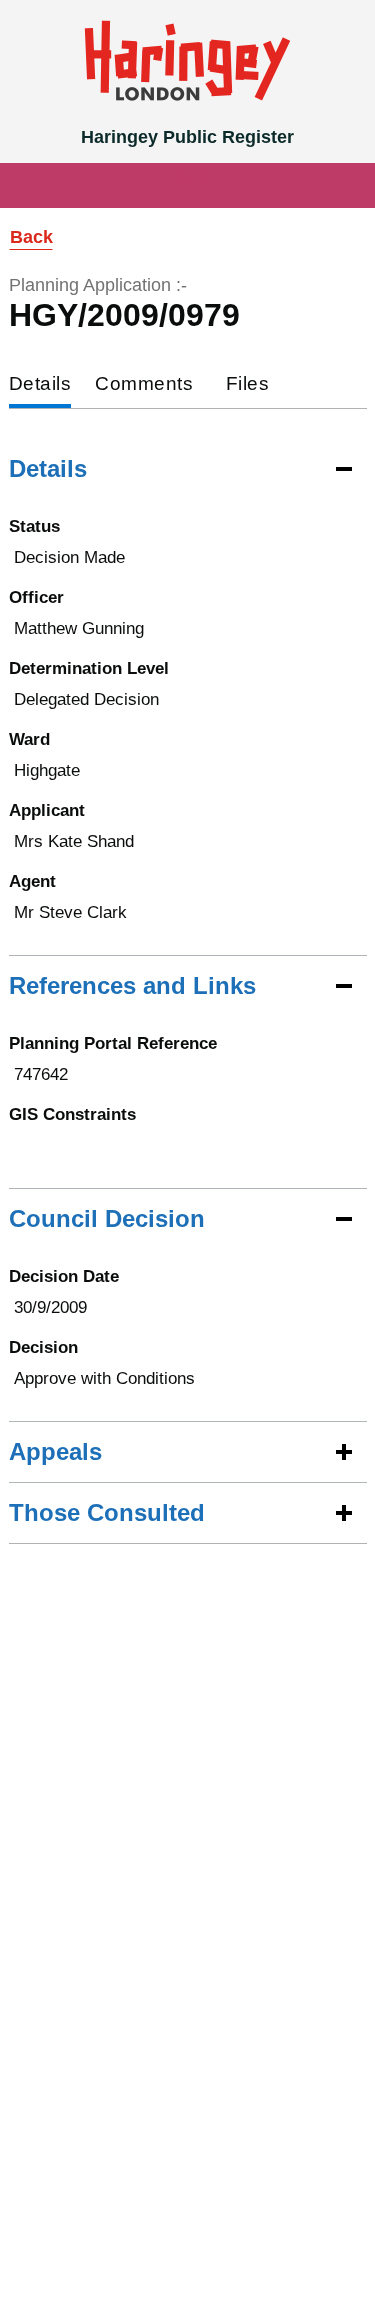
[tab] (40, 385)
